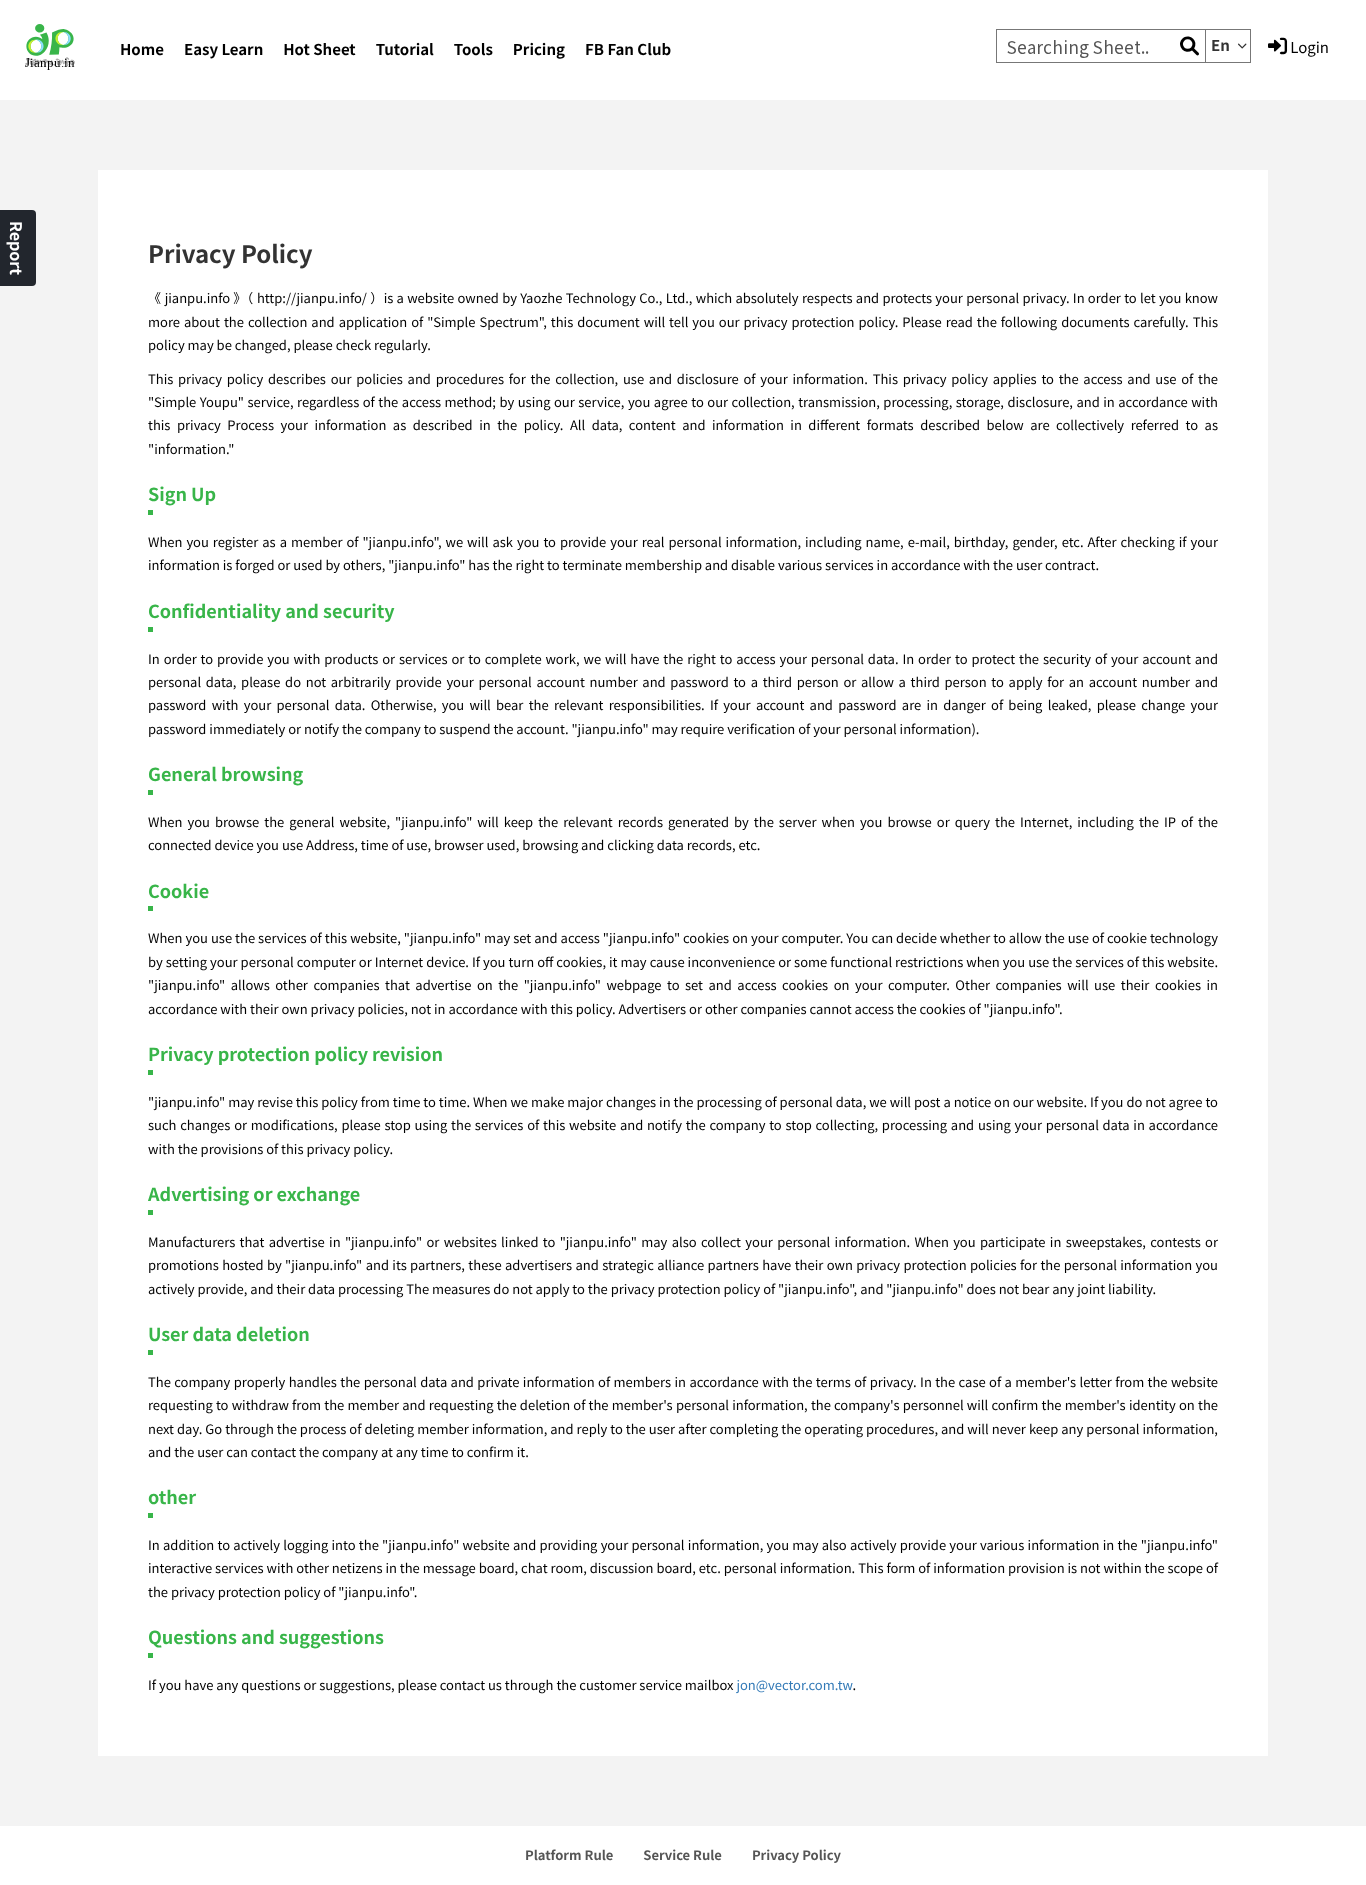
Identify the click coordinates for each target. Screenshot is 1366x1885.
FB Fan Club (628, 49)
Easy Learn (223, 49)
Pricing (539, 49)
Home (142, 49)
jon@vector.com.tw (794, 1684)
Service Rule (682, 1854)
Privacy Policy (796, 1854)
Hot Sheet (319, 49)
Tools (473, 49)
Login (1308, 47)
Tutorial (405, 49)
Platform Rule (569, 1854)
